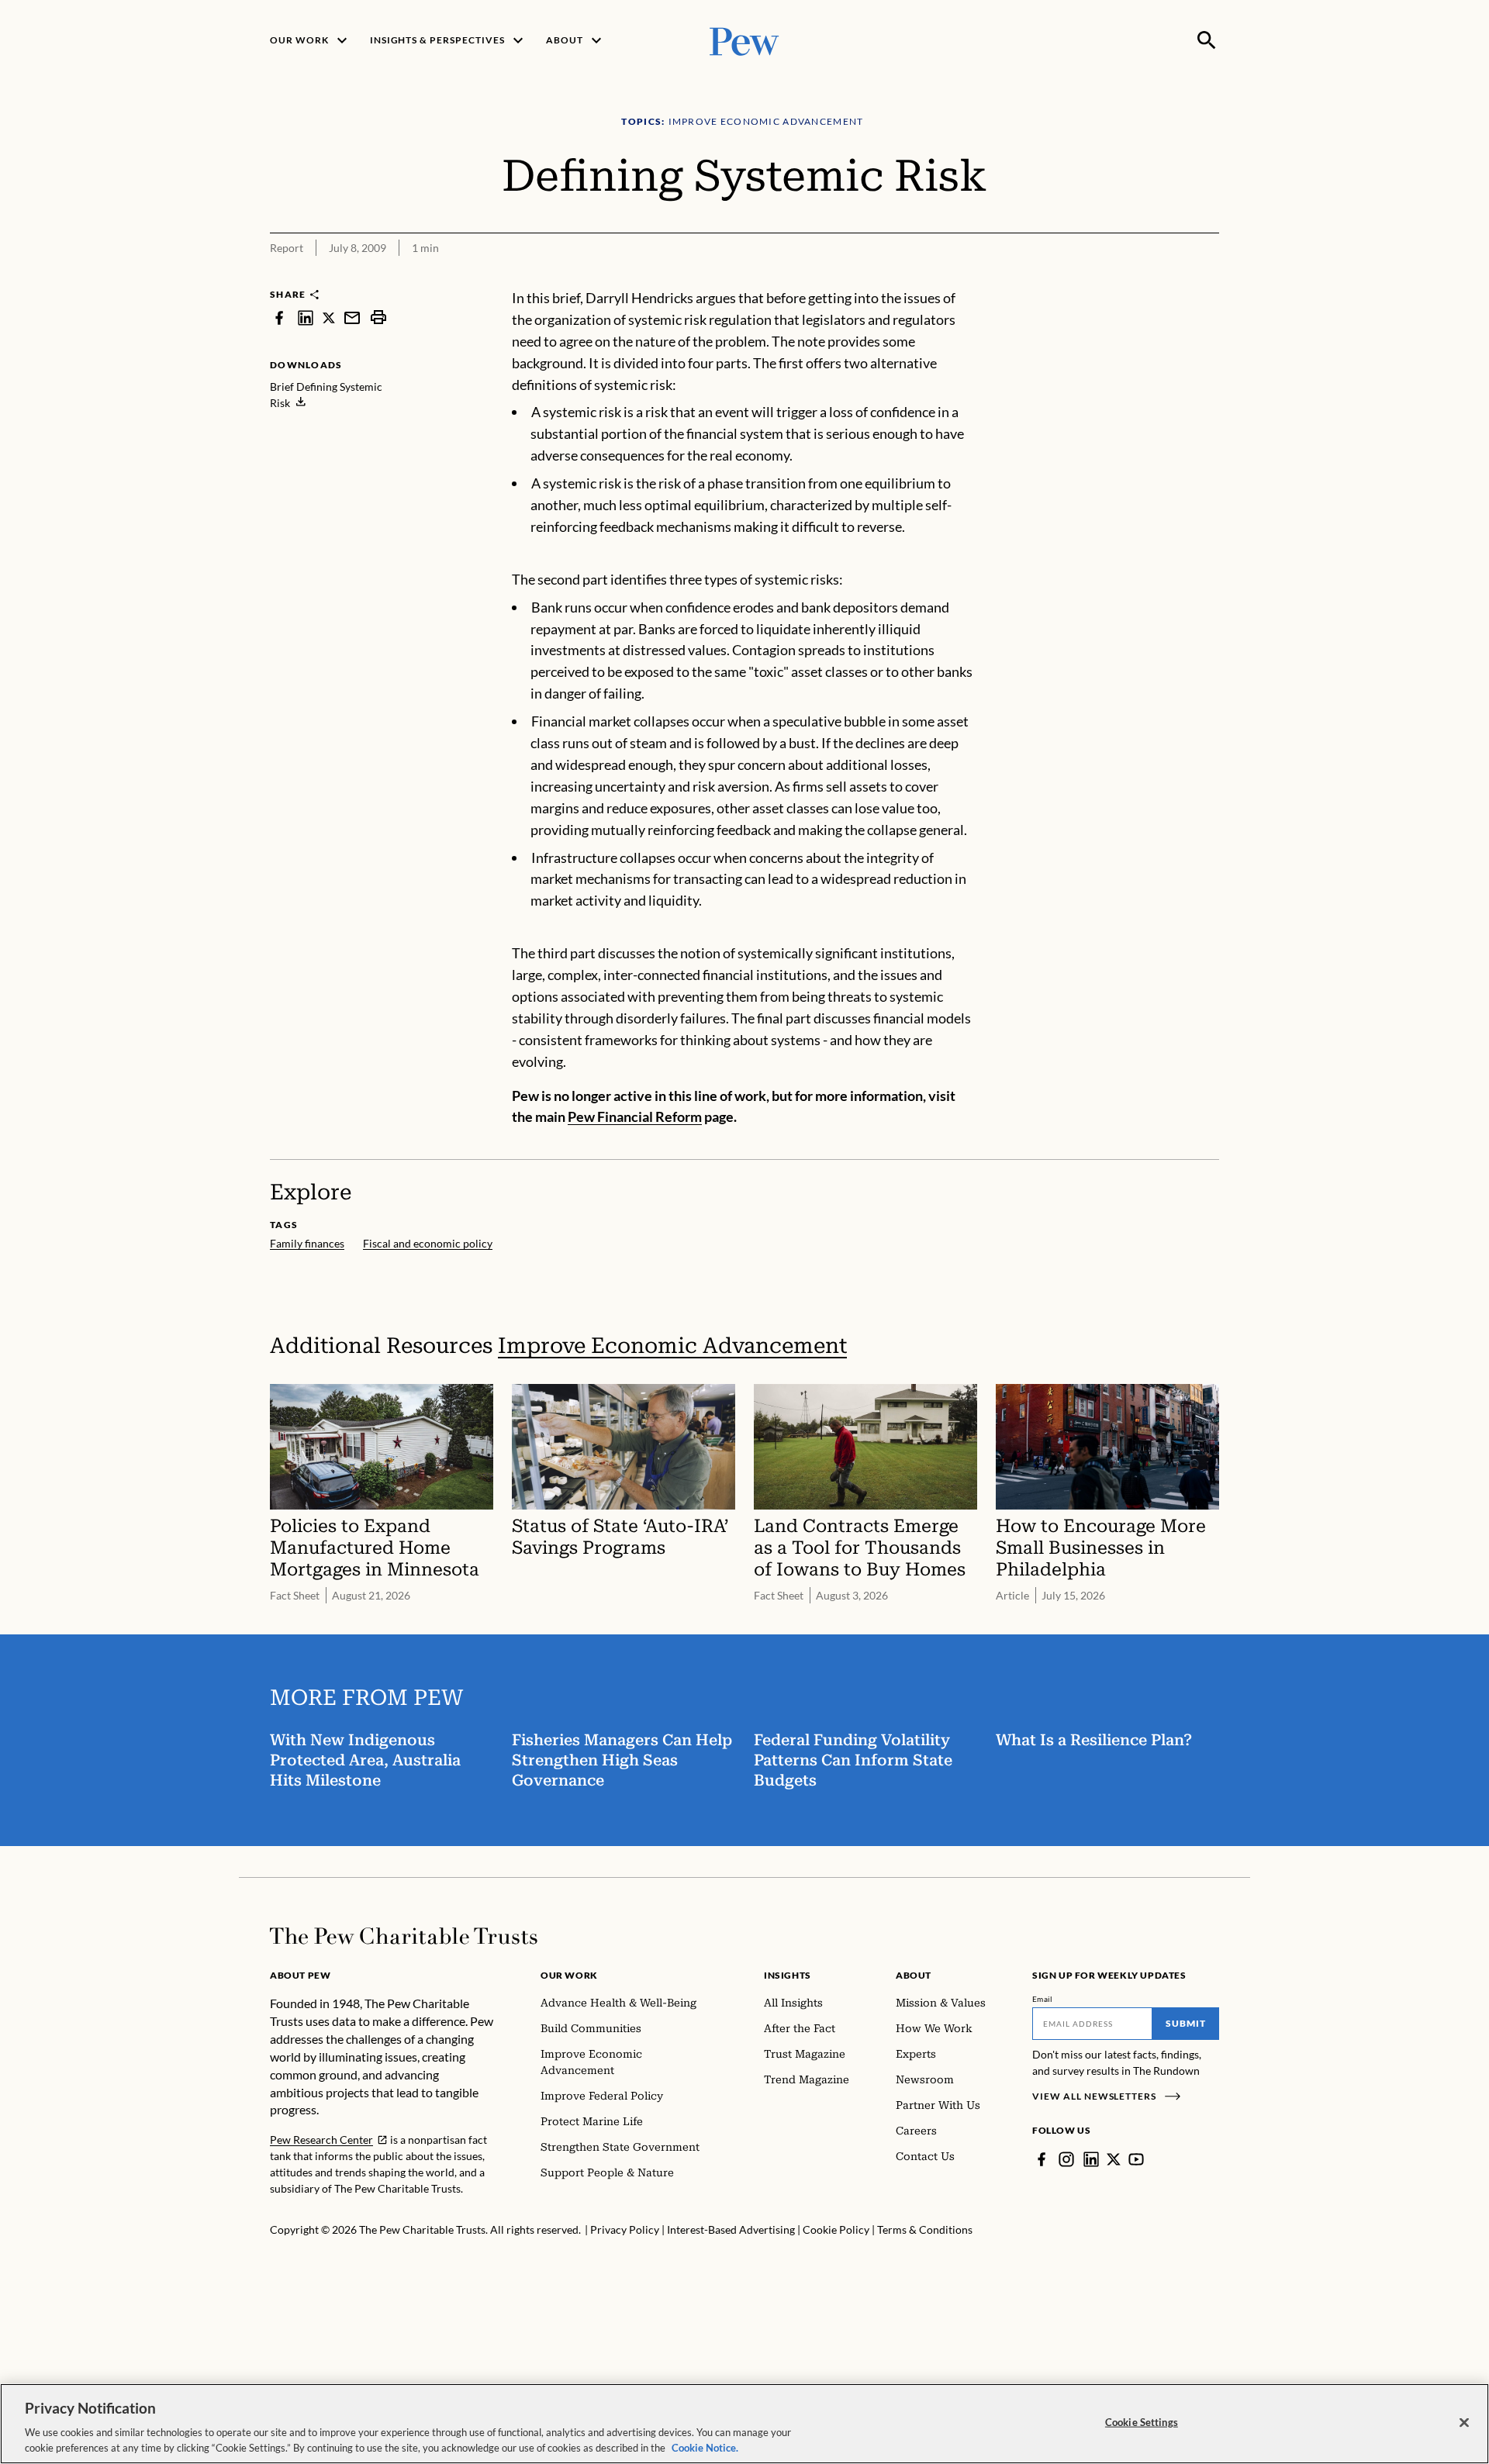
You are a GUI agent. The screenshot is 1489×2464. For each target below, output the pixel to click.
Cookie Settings (1142, 2422)
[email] (352, 317)
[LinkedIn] (1091, 2159)
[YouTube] (1136, 2159)
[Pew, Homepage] (744, 40)
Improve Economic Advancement (672, 1346)
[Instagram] (1066, 2159)
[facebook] (279, 317)
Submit (1186, 2023)
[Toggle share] (1169, 278)
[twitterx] (329, 317)
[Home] (404, 1936)
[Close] (1464, 2423)
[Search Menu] (1207, 40)
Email (1043, 1999)
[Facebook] (1042, 2159)
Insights (788, 1975)
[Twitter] (1114, 2159)
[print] (378, 317)
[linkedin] (306, 317)
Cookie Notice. (705, 2448)
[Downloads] (1208, 278)
